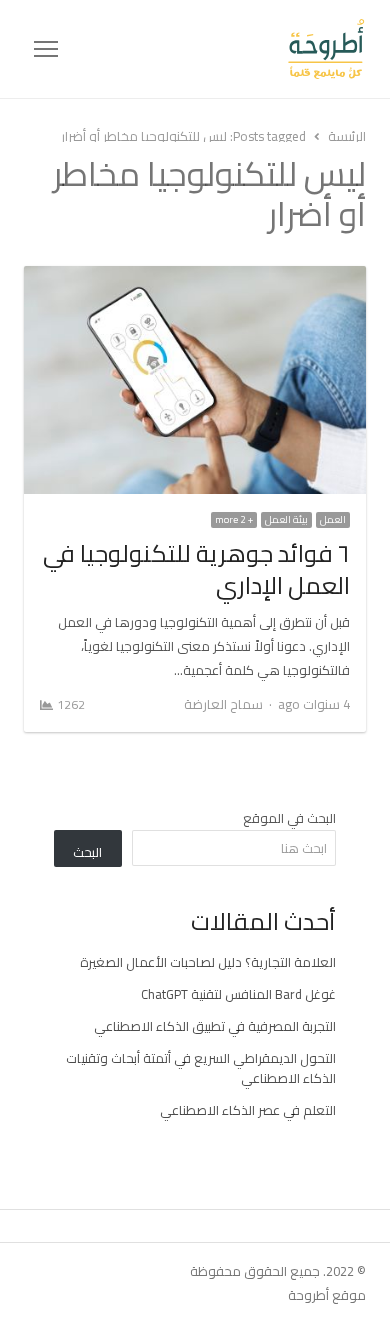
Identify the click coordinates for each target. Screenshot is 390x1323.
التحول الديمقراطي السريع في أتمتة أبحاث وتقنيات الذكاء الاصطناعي (201, 1068)
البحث (87, 852)
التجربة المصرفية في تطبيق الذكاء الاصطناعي (215, 1026)
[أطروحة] (212, 49)
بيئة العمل (286, 520)
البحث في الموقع (289, 818)
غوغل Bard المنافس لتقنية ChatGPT (238, 994)
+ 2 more (234, 520)
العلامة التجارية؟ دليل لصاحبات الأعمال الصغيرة (208, 962)
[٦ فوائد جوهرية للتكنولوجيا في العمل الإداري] (195, 278)
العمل (333, 520)
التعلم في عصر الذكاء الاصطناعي (248, 1110)
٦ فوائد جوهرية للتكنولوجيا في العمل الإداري (196, 569)
